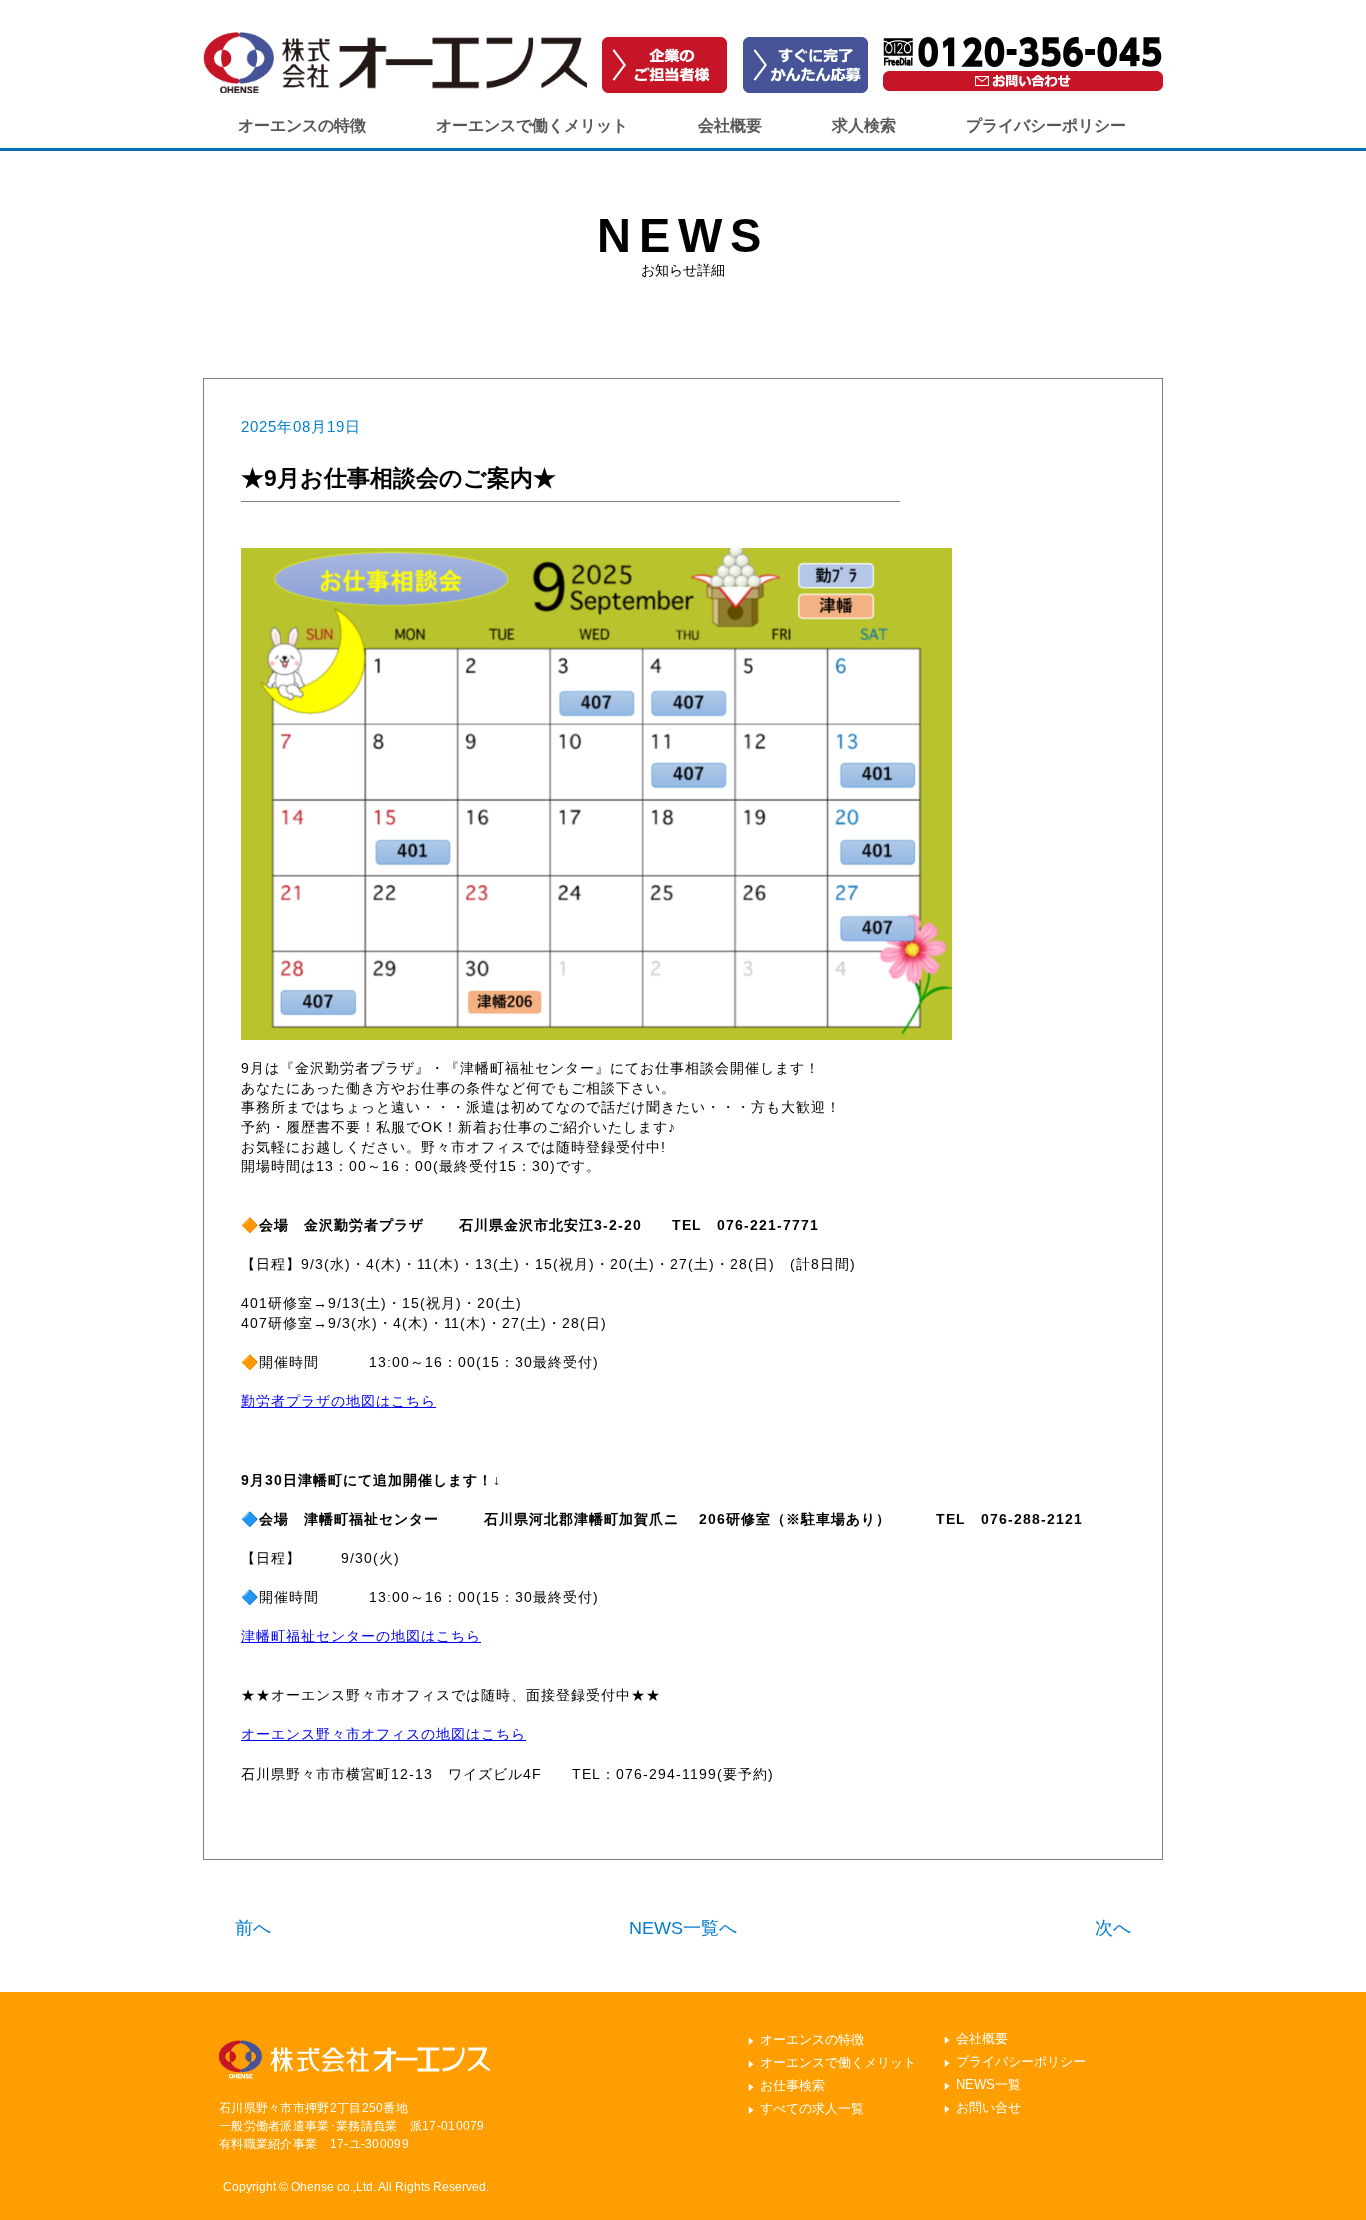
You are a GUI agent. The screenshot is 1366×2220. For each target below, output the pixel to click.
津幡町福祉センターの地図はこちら (361, 1636)
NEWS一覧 (988, 2084)
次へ (1113, 1928)
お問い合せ (988, 2107)
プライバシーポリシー (1046, 125)
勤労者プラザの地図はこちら (338, 1401)
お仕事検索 (792, 2085)
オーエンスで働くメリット (532, 125)
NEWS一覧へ (683, 1928)
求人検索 (864, 125)
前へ (253, 1928)
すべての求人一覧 (812, 2108)
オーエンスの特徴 (302, 125)
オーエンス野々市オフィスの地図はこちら (383, 1734)
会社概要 (730, 125)
